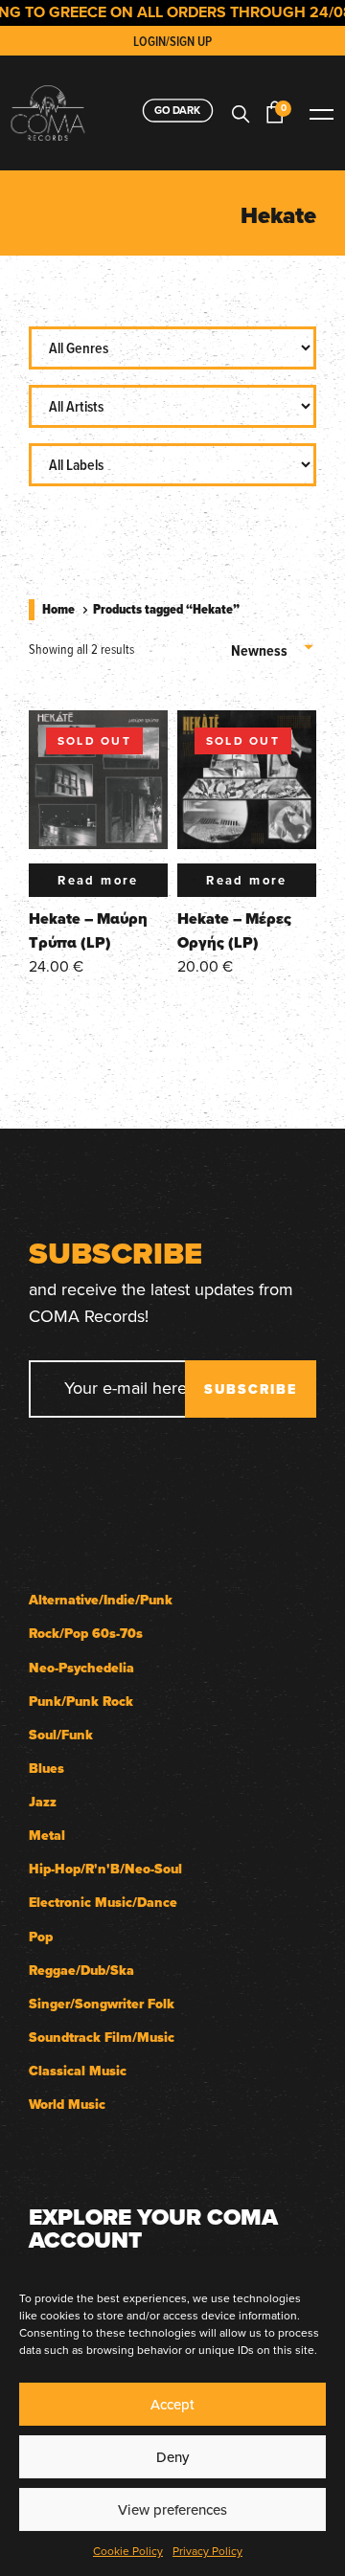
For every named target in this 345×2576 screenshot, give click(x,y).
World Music (67, 2105)
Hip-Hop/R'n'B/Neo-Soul (105, 1869)
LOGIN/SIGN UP (172, 41)
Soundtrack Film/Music (102, 2038)
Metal (47, 1836)
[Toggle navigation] (321, 112)
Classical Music (78, 2071)
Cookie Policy (128, 2551)
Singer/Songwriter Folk (102, 2004)
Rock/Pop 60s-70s (86, 1634)
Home (58, 609)
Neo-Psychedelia (81, 1668)
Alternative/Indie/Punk (101, 1600)
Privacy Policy (207, 2551)
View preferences (172, 2509)
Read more (98, 880)
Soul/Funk (61, 1735)
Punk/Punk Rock (81, 1702)
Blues (46, 1769)
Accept (172, 2404)
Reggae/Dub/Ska (81, 1971)
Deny (172, 2457)
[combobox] (274, 644)
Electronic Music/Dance (103, 1903)
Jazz (43, 1802)
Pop (41, 1937)
